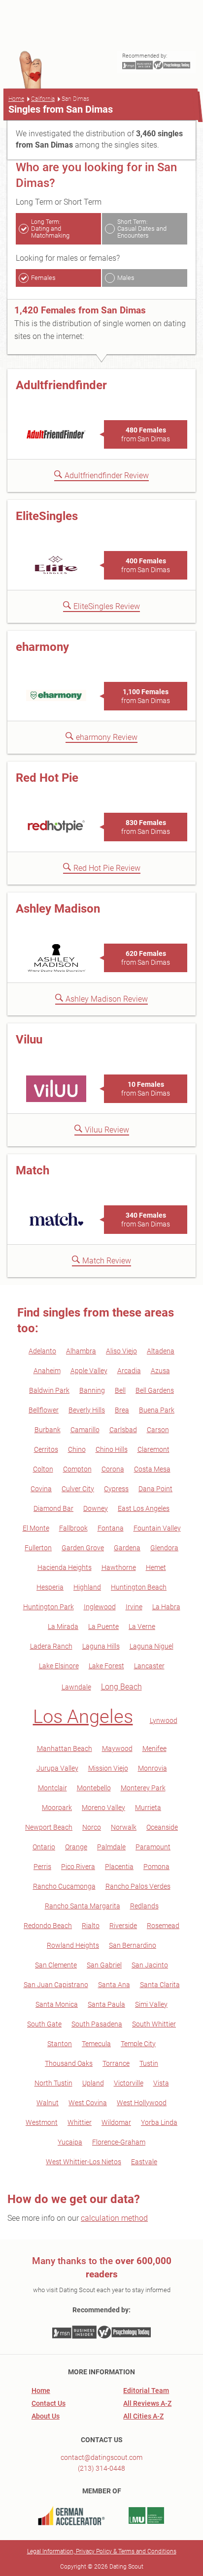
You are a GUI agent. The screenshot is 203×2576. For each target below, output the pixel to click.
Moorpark (57, 1808)
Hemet (156, 1567)
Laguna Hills (101, 1646)
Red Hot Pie (47, 778)
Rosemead (163, 1926)
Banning (92, 1390)
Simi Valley (151, 2004)
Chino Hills (112, 1449)
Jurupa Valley (57, 1768)
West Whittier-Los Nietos (84, 2162)
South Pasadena (97, 2024)
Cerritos (46, 1449)
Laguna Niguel (152, 1646)
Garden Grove (83, 1548)
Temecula (96, 2044)
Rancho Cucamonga (64, 1886)
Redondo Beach (48, 1926)
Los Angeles (83, 1717)
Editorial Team (146, 2391)
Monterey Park (143, 1788)
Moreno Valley (103, 1808)
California (43, 99)
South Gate (44, 2024)
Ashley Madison (58, 909)
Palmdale (111, 1847)
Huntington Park (49, 1607)
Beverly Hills (87, 1410)
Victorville (129, 2083)
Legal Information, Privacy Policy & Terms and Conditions (102, 2551)
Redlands (144, 1906)
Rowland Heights (73, 1945)
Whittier (80, 2122)
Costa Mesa (152, 1469)
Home (16, 99)
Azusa (160, 1371)
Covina (41, 1489)
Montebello (94, 1788)
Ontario (44, 1847)
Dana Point (155, 1489)
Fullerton (38, 1548)
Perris (42, 1867)
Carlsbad (123, 1430)
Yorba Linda (159, 2122)
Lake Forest (106, 1666)
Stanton (60, 2044)
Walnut (48, 2103)
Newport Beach (49, 1827)
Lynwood (164, 1720)
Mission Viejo (108, 1768)
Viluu (29, 1040)
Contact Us (49, 2403)
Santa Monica (57, 2004)
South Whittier (154, 2024)
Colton (43, 1469)
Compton (77, 1469)
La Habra (166, 1607)
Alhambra (81, 1351)
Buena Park (157, 1410)
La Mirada (63, 1626)
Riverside (123, 1926)
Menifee (154, 1748)
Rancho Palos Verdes (138, 1886)
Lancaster (149, 1666)
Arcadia (129, 1371)
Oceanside (162, 1827)
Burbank (48, 1430)
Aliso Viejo (121, 1351)
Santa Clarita (160, 1985)
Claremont (153, 1449)
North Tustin (53, 2083)
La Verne (142, 1626)
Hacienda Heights (65, 1567)
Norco (92, 1827)
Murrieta (148, 1808)
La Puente (103, 1626)
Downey (96, 1508)
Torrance (116, 2063)
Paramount (153, 1847)
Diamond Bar (53, 1508)
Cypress (116, 1489)
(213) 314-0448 (101, 2468)
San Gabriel (104, 1965)
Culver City (78, 1489)
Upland (93, 2083)
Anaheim (47, 1371)
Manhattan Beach (65, 1748)
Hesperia (50, 1587)
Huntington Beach (139, 1587)
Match (33, 1170)
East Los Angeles (144, 1508)
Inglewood (100, 1607)
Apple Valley (89, 1371)
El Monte (36, 1528)
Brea (122, 1410)
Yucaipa (70, 2142)
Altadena (161, 1351)
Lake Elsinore (59, 1666)
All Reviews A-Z (147, 2403)
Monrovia (152, 1768)
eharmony (42, 647)
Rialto (91, 1926)
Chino (77, 1449)
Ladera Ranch (51, 1646)
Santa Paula (106, 2004)
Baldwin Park (49, 1390)
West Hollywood (142, 2103)
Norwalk (124, 1827)
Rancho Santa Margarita (83, 1906)
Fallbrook (73, 1528)
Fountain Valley (157, 1528)
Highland (87, 1587)
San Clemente (56, 1965)
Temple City (138, 2044)
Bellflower (44, 1410)
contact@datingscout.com (101, 2457)
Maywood (117, 1748)
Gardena (127, 1548)
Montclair (52, 1788)
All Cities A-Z (143, 2416)
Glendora (164, 1548)
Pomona (156, 1867)
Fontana (111, 1528)
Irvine (134, 1607)
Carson (158, 1430)
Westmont (42, 2122)
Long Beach (121, 1687)
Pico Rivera (78, 1867)
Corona (113, 1469)
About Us (46, 2416)
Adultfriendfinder (61, 385)
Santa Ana (114, 1985)
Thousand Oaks (69, 2063)
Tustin (149, 2063)
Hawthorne (119, 1567)
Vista (161, 2083)
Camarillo (85, 1430)
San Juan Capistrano (56, 1985)
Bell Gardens (155, 1390)
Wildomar (116, 2122)
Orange (76, 1847)
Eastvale (144, 2162)
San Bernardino (133, 1945)
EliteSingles (47, 516)
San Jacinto (150, 1965)
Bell (120, 1390)
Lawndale (76, 1687)
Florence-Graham (119, 2142)
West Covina (88, 2103)
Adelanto (42, 1351)
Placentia (119, 1867)
